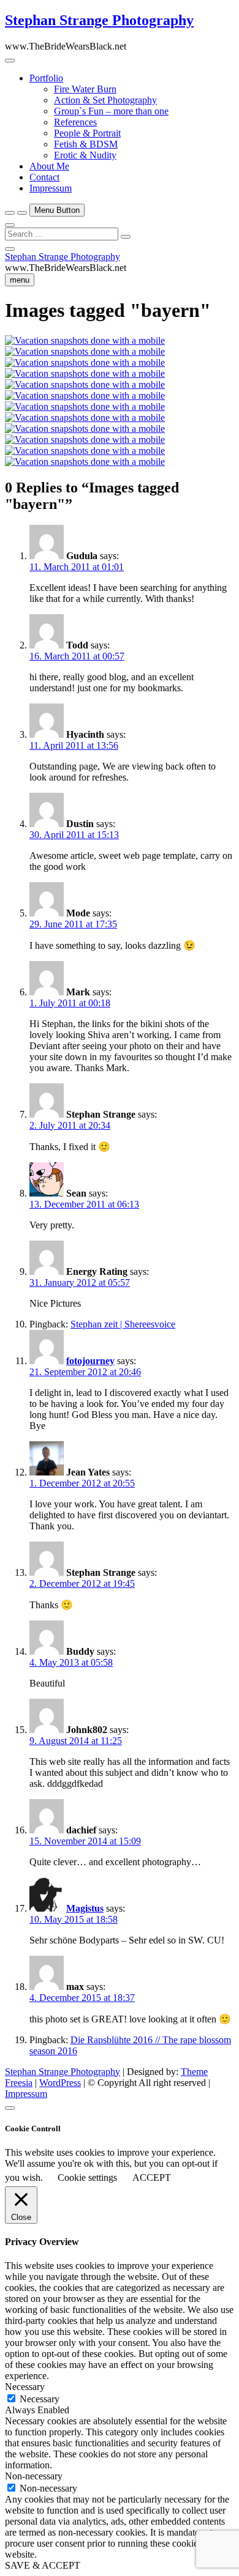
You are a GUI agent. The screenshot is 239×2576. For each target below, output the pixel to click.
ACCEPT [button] (152, 2177)
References (75, 122)
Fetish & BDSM (86, 144)
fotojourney (90, 1361)
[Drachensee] (85, 373)
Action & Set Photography (105, 100)
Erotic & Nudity (85, 155)
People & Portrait (87, 133)
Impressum (51, 188)
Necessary (40, 2399)
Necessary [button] (25, 2387)
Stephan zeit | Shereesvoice (123, 1324)
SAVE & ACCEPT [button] (43, 2565)
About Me (49, 166)
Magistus (85, 1908)
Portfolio (46, 78)
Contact (44, 177)
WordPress (60, 2083)
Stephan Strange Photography (99, 20)
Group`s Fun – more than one (111, 111)
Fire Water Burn (85, 89)
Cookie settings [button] (87, 2177)
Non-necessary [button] (34, 2476)
